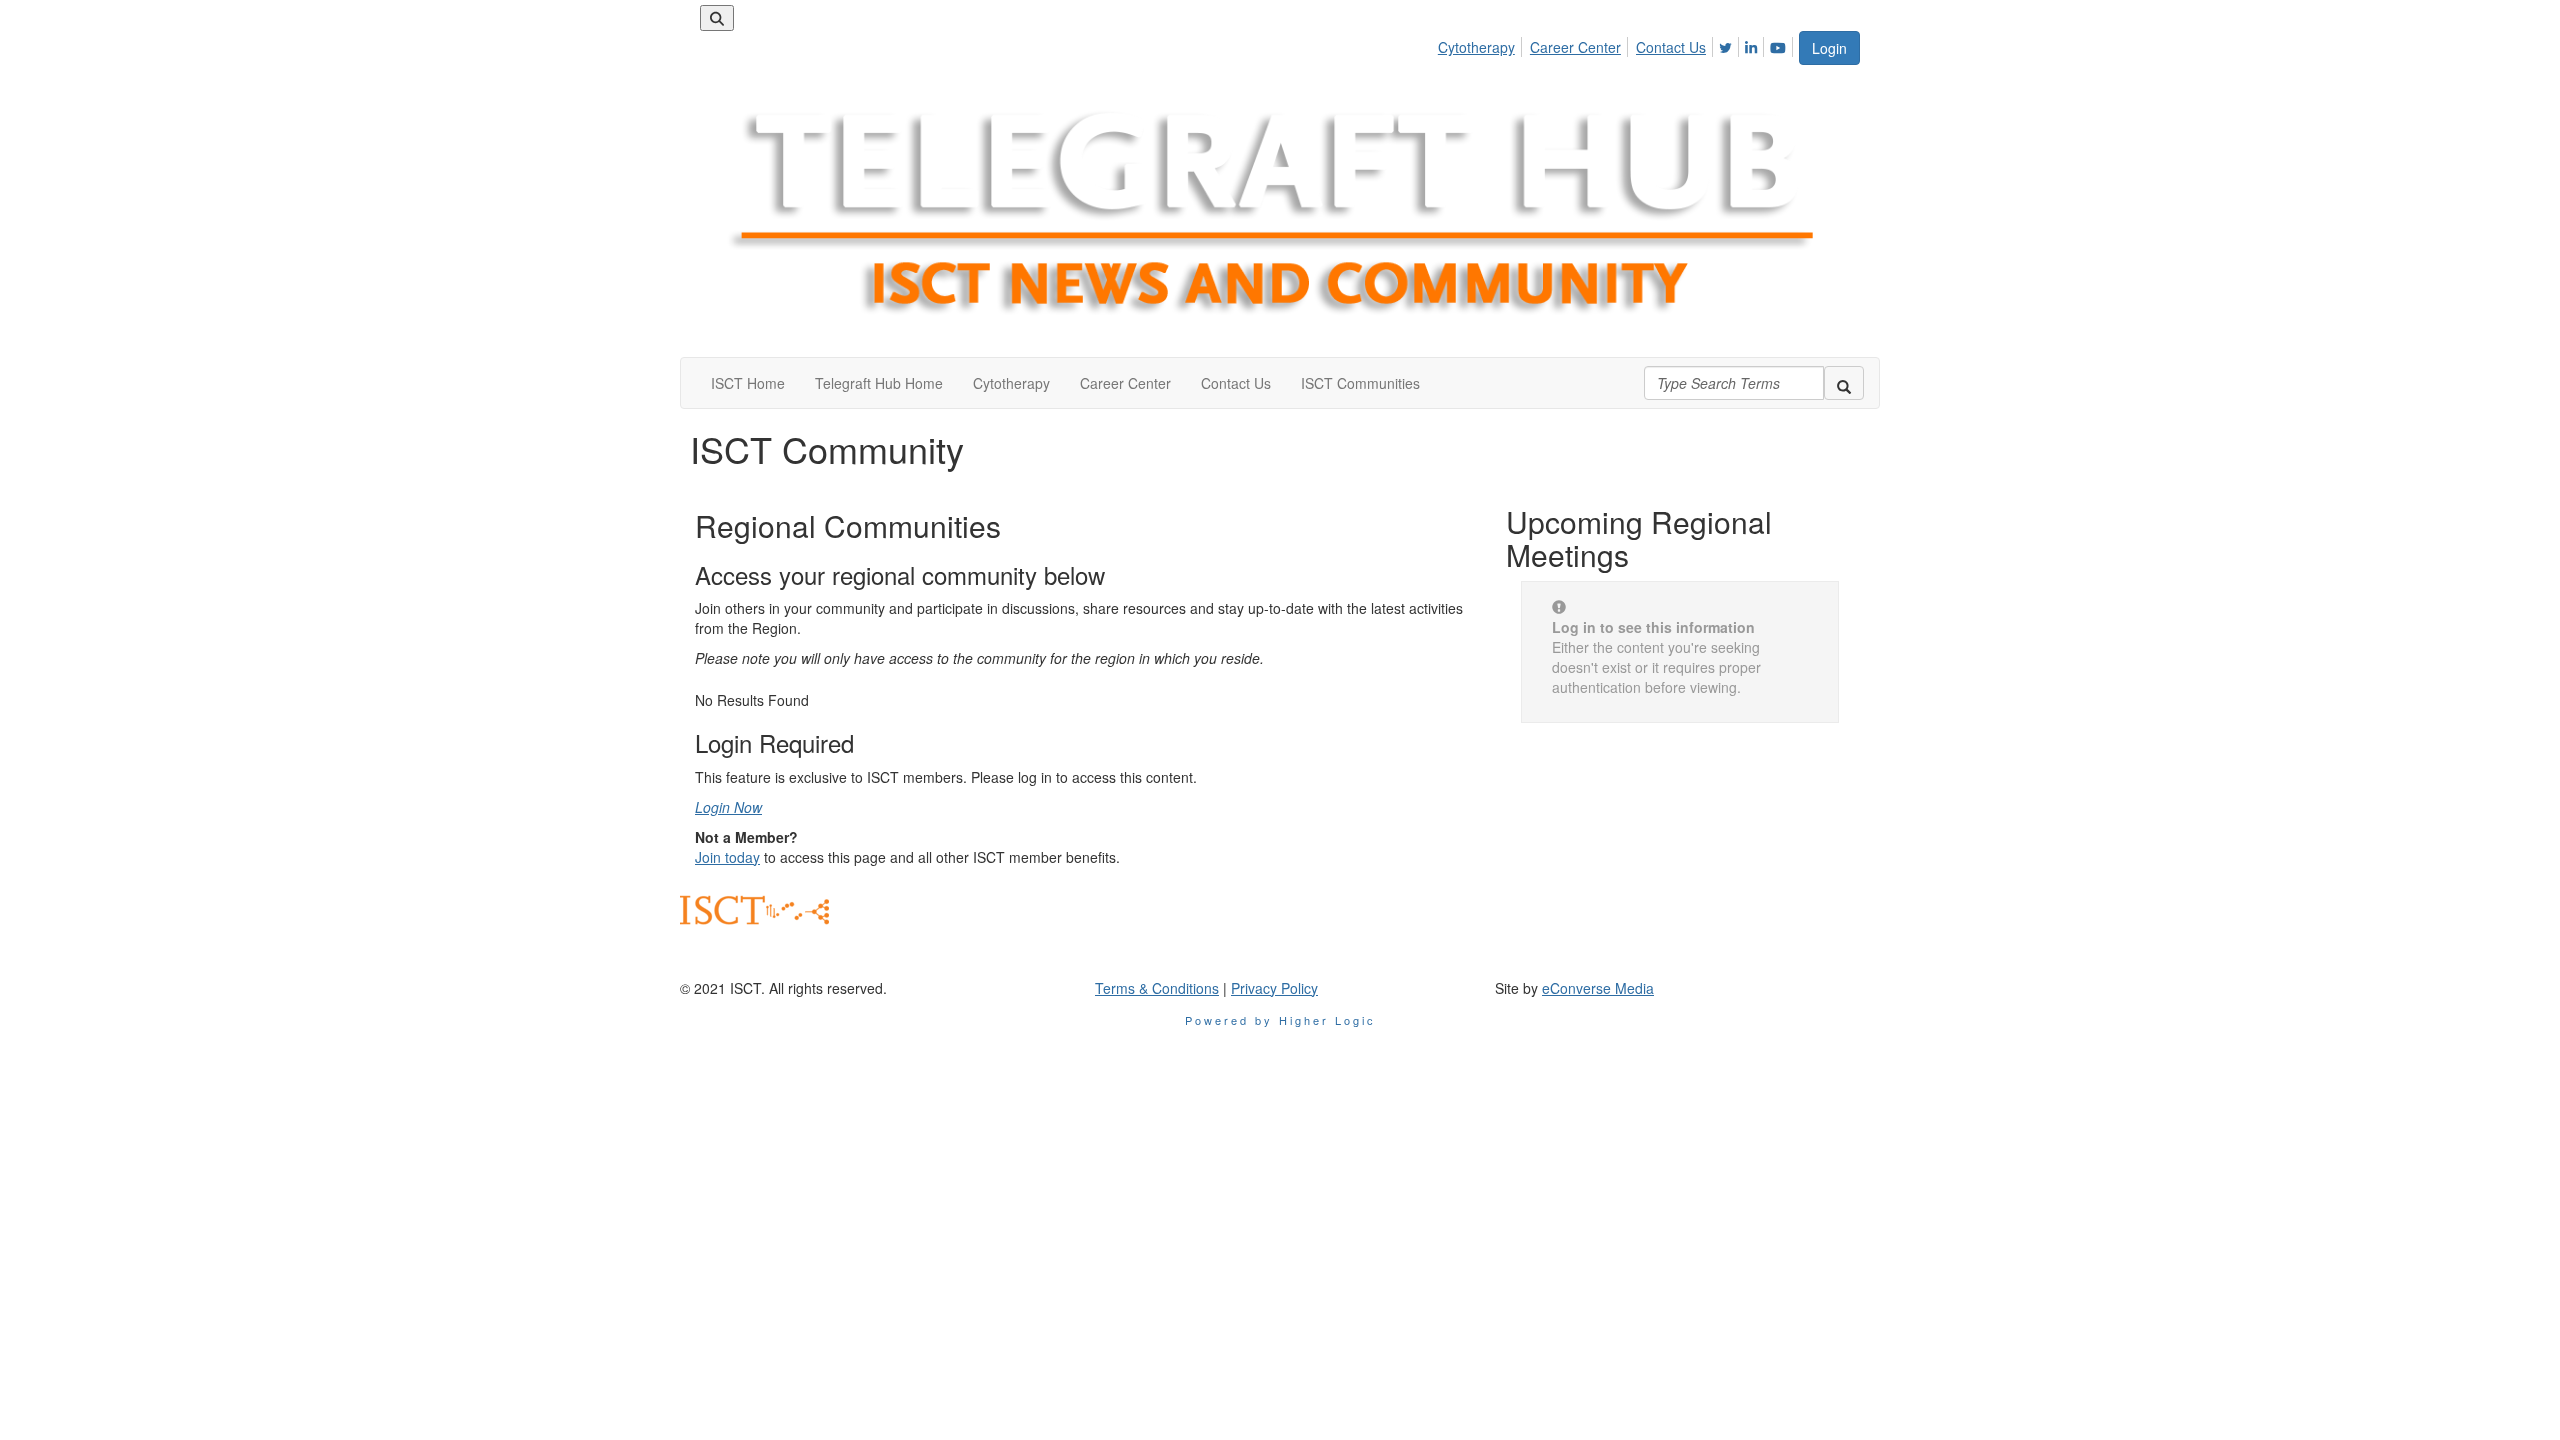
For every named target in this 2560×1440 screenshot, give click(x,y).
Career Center (1575, 47)
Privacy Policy (1274, 988)
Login (1829, 48)
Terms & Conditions (1157, 988)
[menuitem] (1482, 44)
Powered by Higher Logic (1280, 1020)
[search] (1844, 383)
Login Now (728, 807)
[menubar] (1617, 44)
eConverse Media (1598, 988)
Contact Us (1671, 47)
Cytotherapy (1476, 47)
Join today (727, 857)
